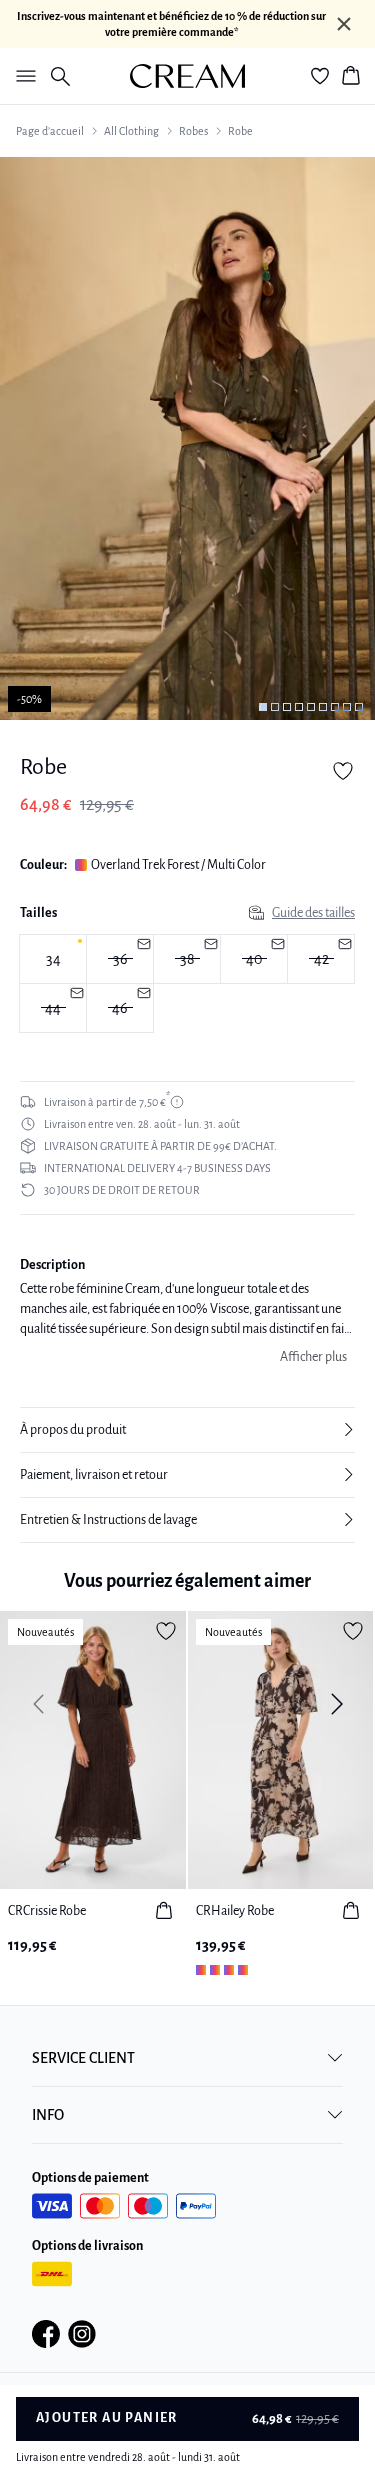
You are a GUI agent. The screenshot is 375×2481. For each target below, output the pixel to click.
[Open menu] (22, 76)
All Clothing (131, 131)
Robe (240, 131)
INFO (48, 2115)
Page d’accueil (50, 131)
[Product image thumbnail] (263, 707)
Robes (193, 131)
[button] (187, 1430)
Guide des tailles (313, 913)
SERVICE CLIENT (83, 2058)
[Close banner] (344, 24)
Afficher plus (313, 1357)
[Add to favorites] (343, 771)
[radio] (53, 959)
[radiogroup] (187, 984)
